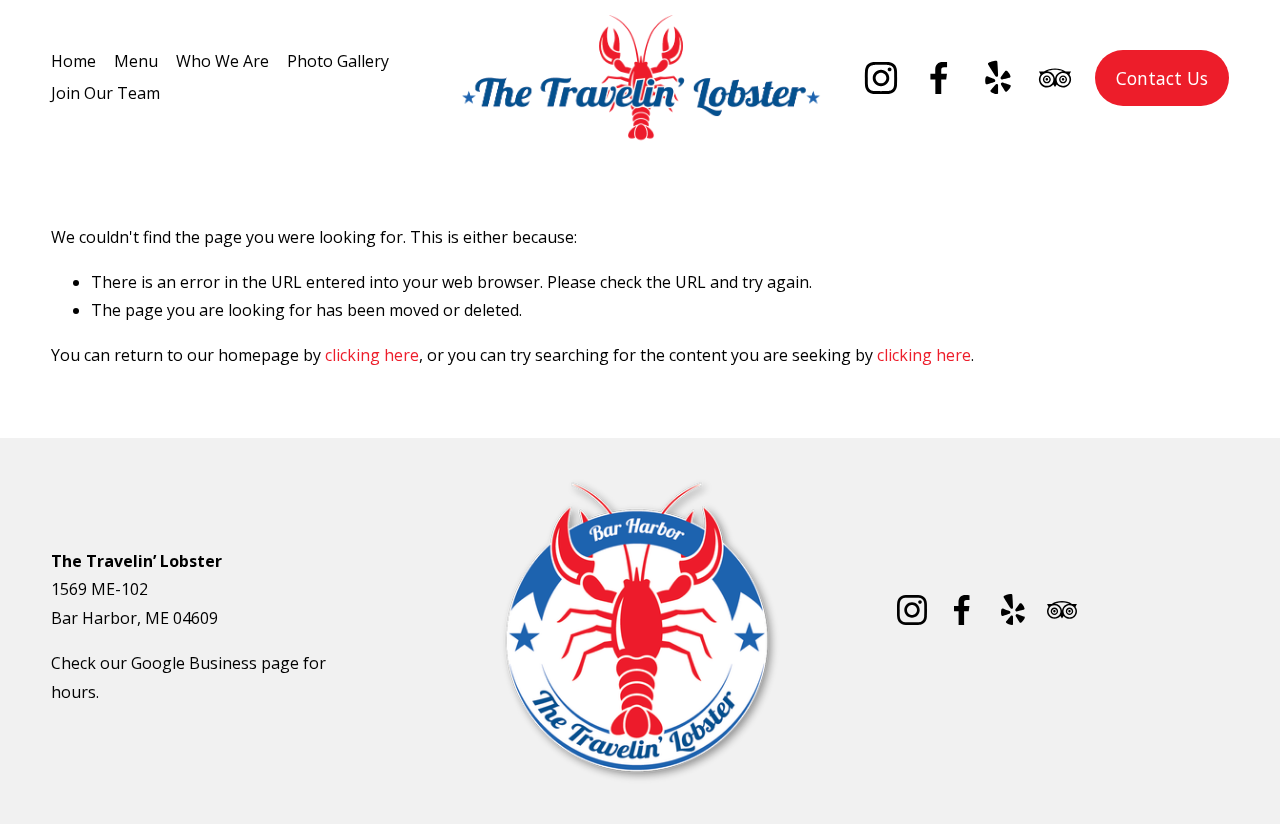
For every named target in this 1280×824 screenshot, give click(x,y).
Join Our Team (105, 93)
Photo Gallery (338, 61)
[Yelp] (997, 78)
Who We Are (222, 61)
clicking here (372, 355)
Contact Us (1162, 78)
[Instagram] (881, 78)
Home (73, 61)
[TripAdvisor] (1055, 78)
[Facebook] (939, 78)
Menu (136, 61)
